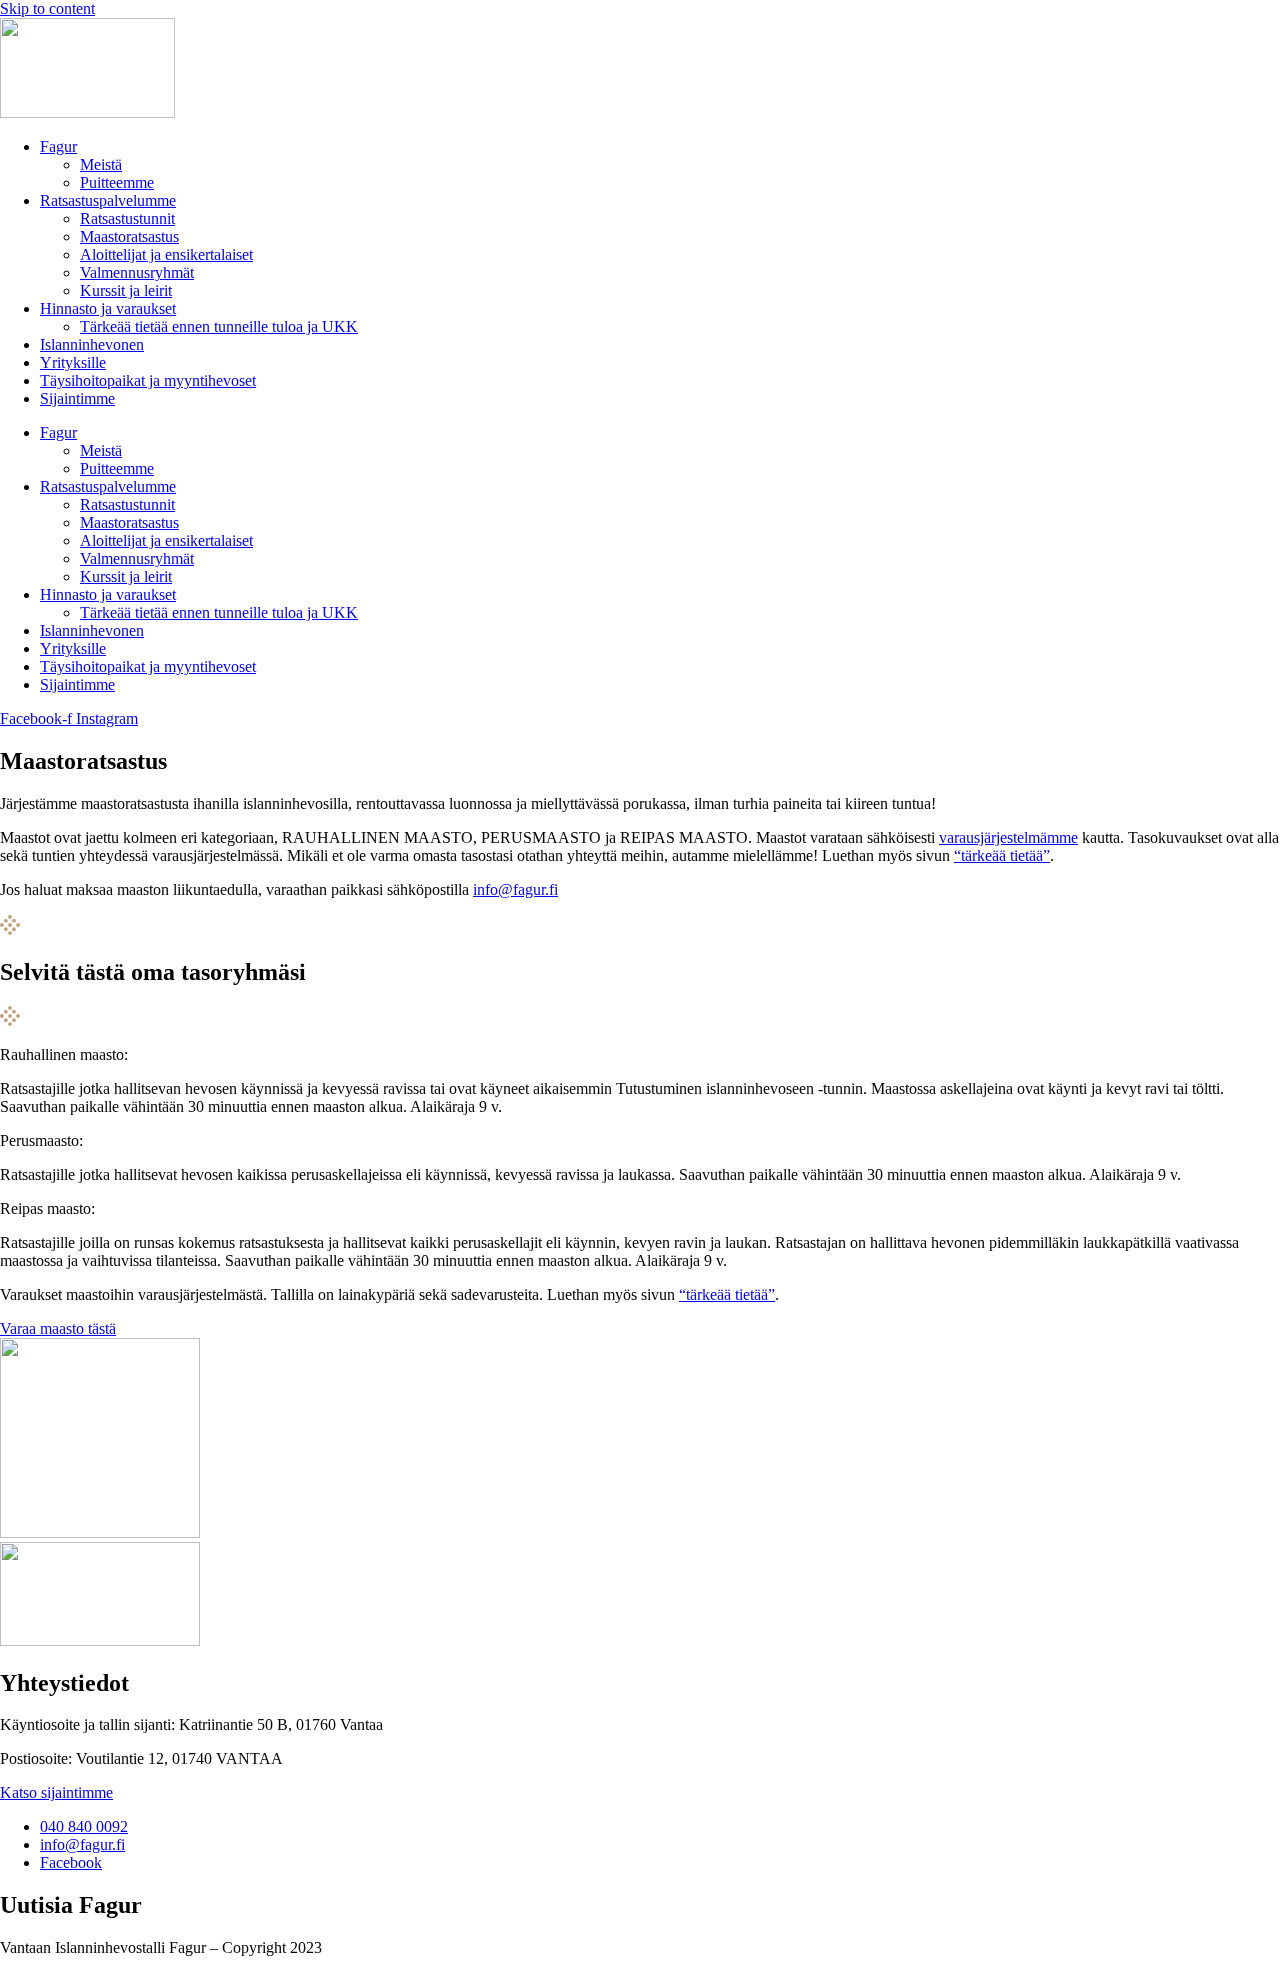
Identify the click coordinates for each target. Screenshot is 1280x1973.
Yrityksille (73, 362)
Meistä (101, 164)
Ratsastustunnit (127, 218)
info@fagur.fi (515, 889)
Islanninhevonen (92, 344)
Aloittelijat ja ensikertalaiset (166, 254)
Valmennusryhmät (137, 272)
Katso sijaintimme (56, 1792)
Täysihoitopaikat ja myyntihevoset (148, 380)
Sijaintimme (77, 398)
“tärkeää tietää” (1002, 855)
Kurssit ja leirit (126, 290)
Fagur (58, 146)
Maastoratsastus (129, 236)
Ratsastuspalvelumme (108, 200)
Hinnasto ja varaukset (108, 308)
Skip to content (47, 8)
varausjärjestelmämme (1008, 837)
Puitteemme (117, 182)
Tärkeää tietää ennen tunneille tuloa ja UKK (219, 326)
